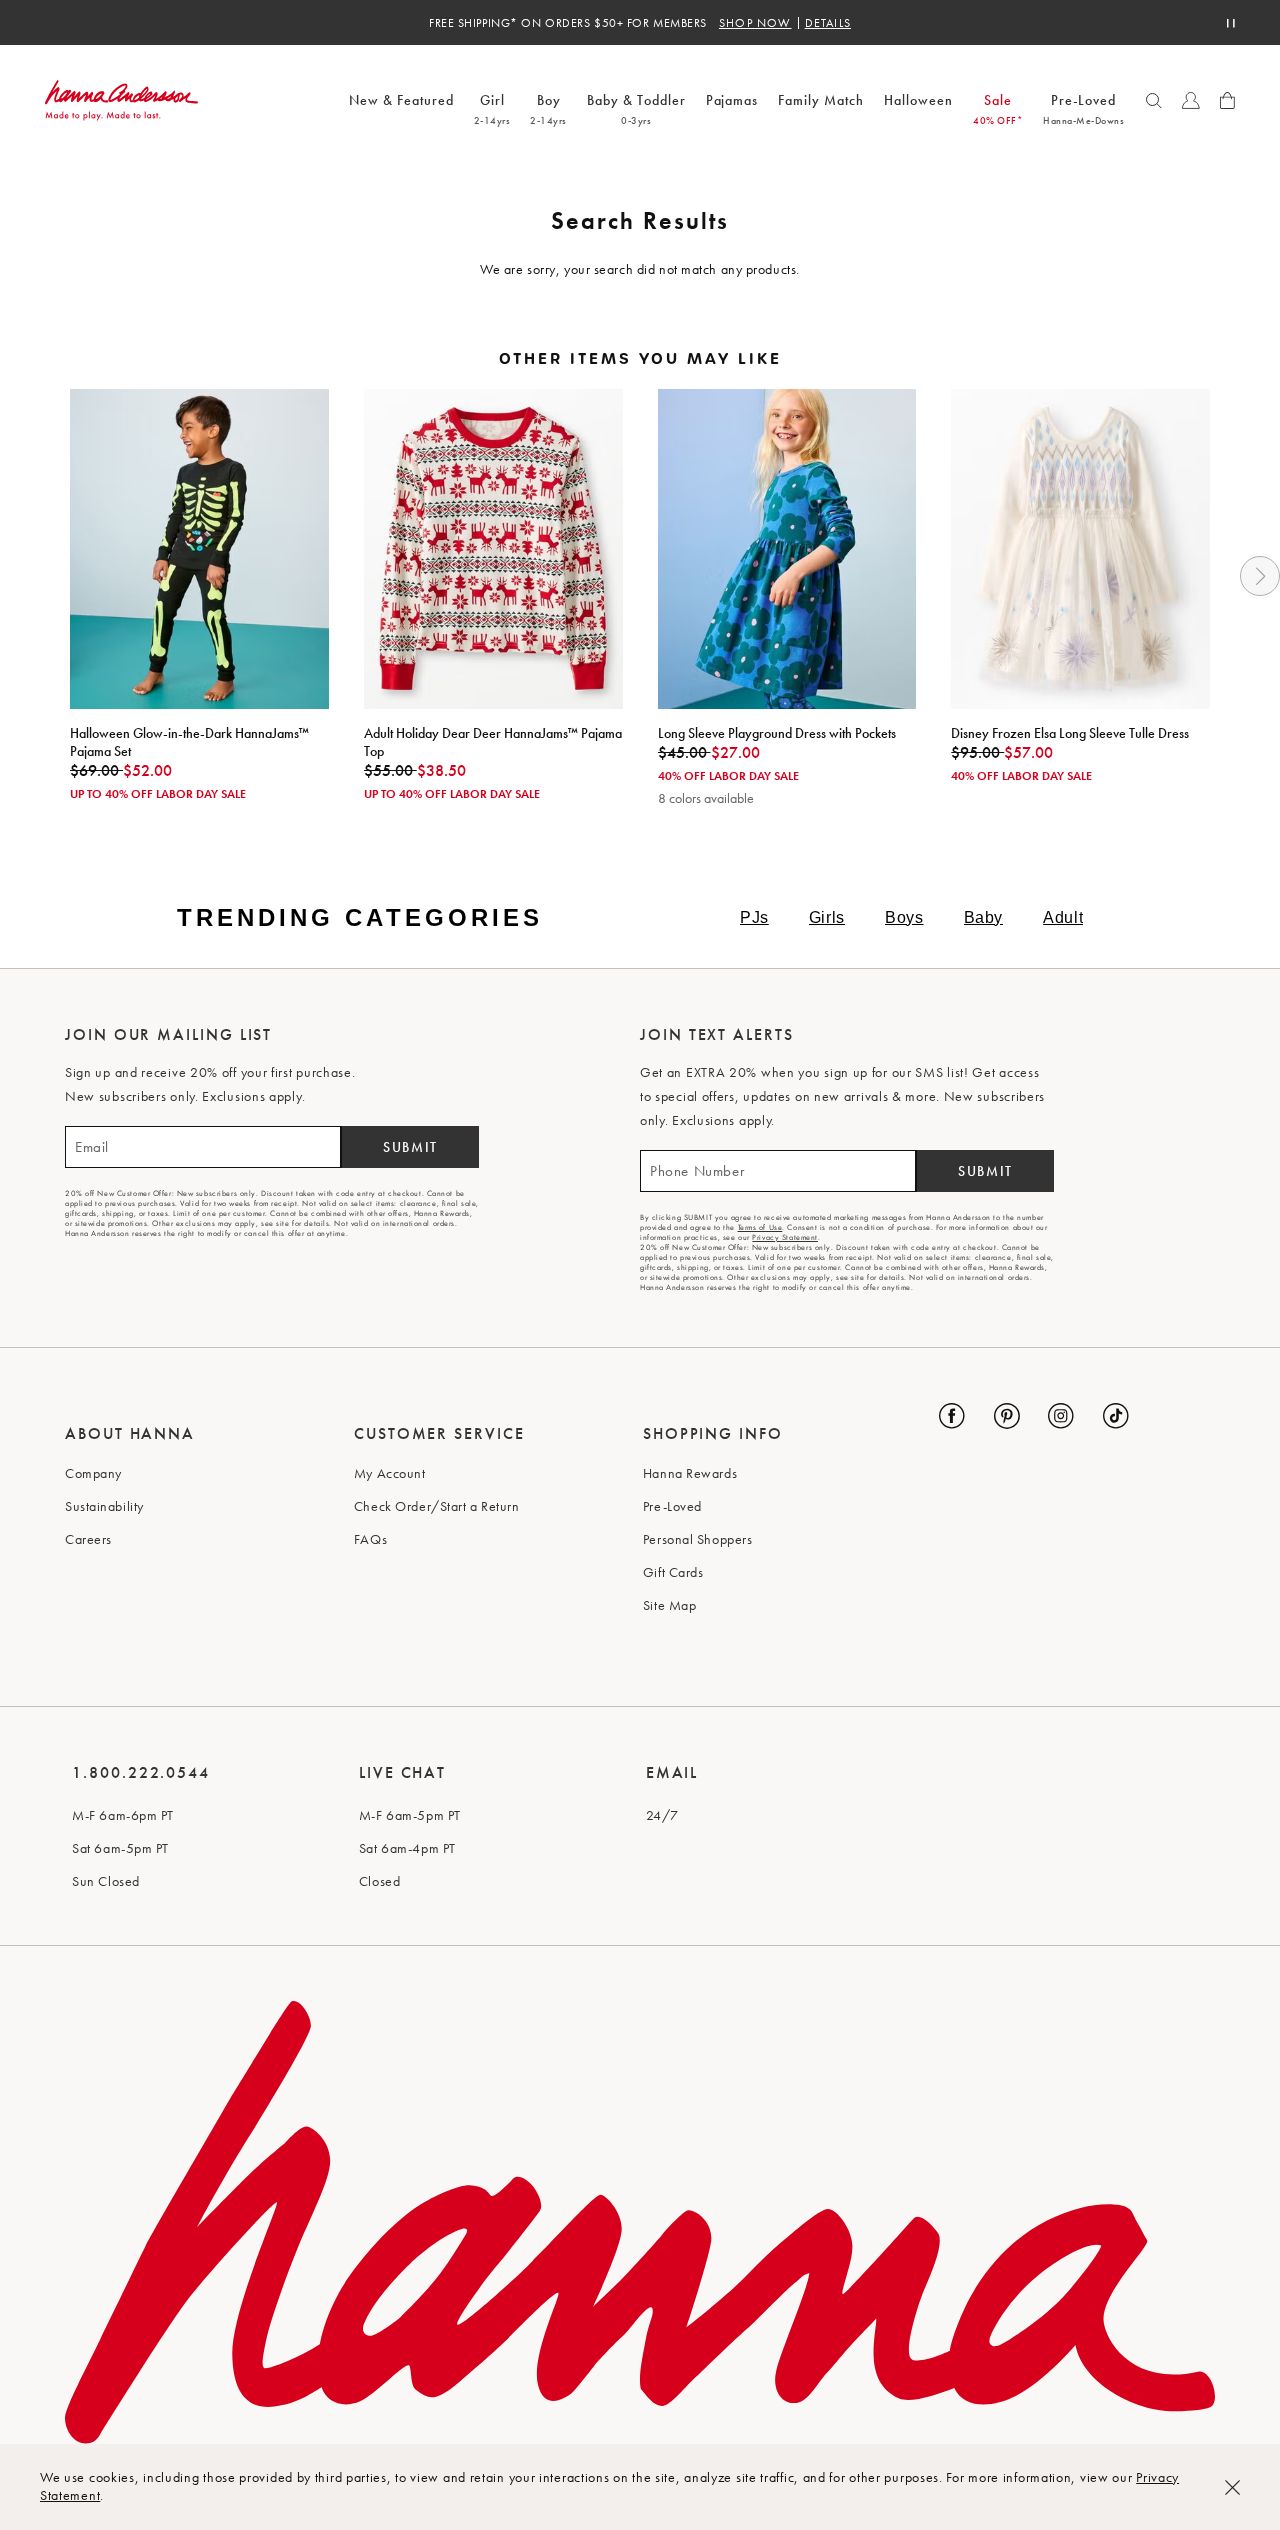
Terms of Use (760, 1227)
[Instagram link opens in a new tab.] (1061, 1416)
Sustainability (104, 1506)
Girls (827, 917)
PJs (754, 917)
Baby (984, 917)
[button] (1154, 101)
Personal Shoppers (698, 1539)
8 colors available (706, 798)
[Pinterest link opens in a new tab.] (1007, 1416)
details (828, 23)
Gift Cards (673, 1572)
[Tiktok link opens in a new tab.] (1116, 1416)
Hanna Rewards (690, 1473)
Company (93, 1473)
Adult (1063, 917)
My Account (390, 1473)
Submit (410, 1147)
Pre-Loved (672, 1506)
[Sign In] (1191, 101)
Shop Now (755, 23)
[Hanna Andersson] (121, 100)
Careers (88, 1539)
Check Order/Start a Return (437, 1506)
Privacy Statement (785, 1237)
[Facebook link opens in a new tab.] (952, 1416)
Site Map (669, 1605)
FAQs (370, 1539)
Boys (904, 917)
